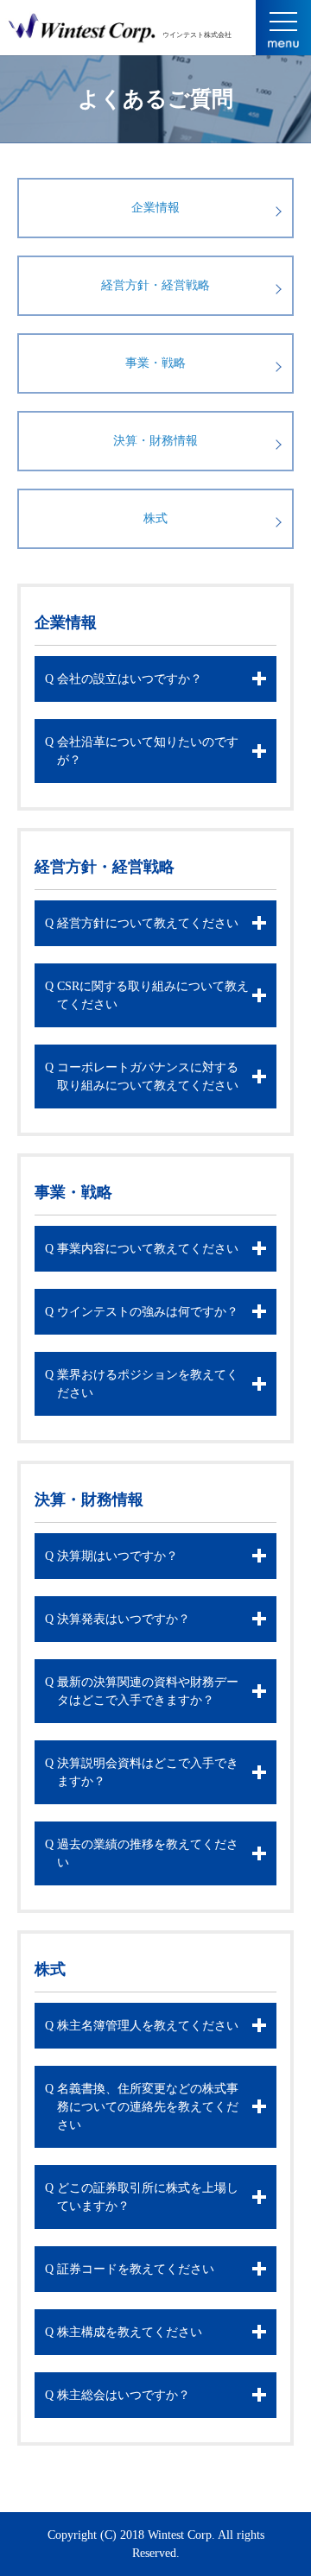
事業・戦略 (155, 363)
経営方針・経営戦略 (155, 285)
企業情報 (155, 208)
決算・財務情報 (155, 441)
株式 (155, 518)
